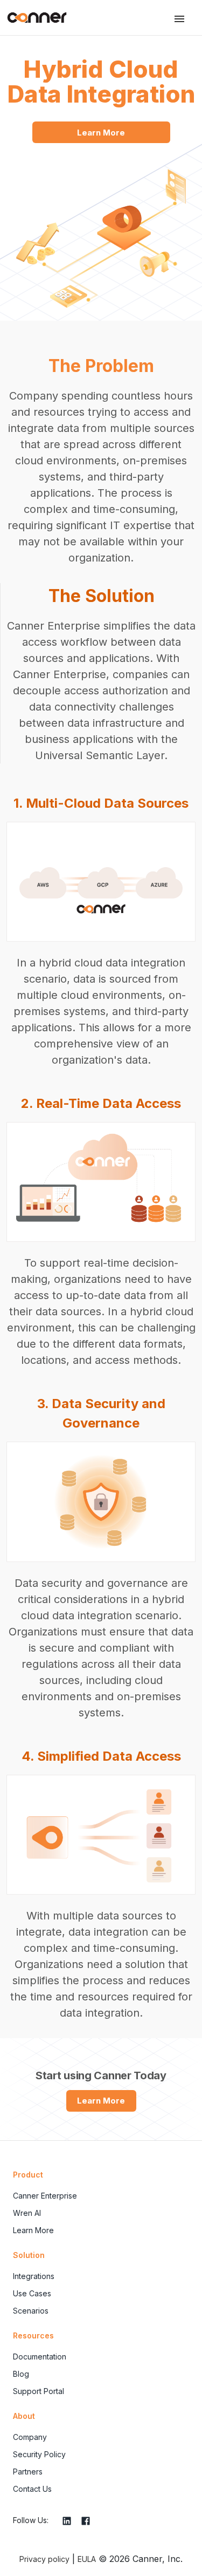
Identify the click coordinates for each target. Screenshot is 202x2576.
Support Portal (39, 2391)
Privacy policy (44, 2559)
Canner (37, 18)
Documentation (40, 2357)
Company (30, 2437)
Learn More (101, 133)
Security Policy (39, 2454)
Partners (28, 2472)
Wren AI (27, 2213)
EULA (87, 2559)
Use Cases (32, 2293)
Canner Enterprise (45, 2196)
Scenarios (31, 2311)
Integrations (34, 2276)
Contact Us (32, 2489)
